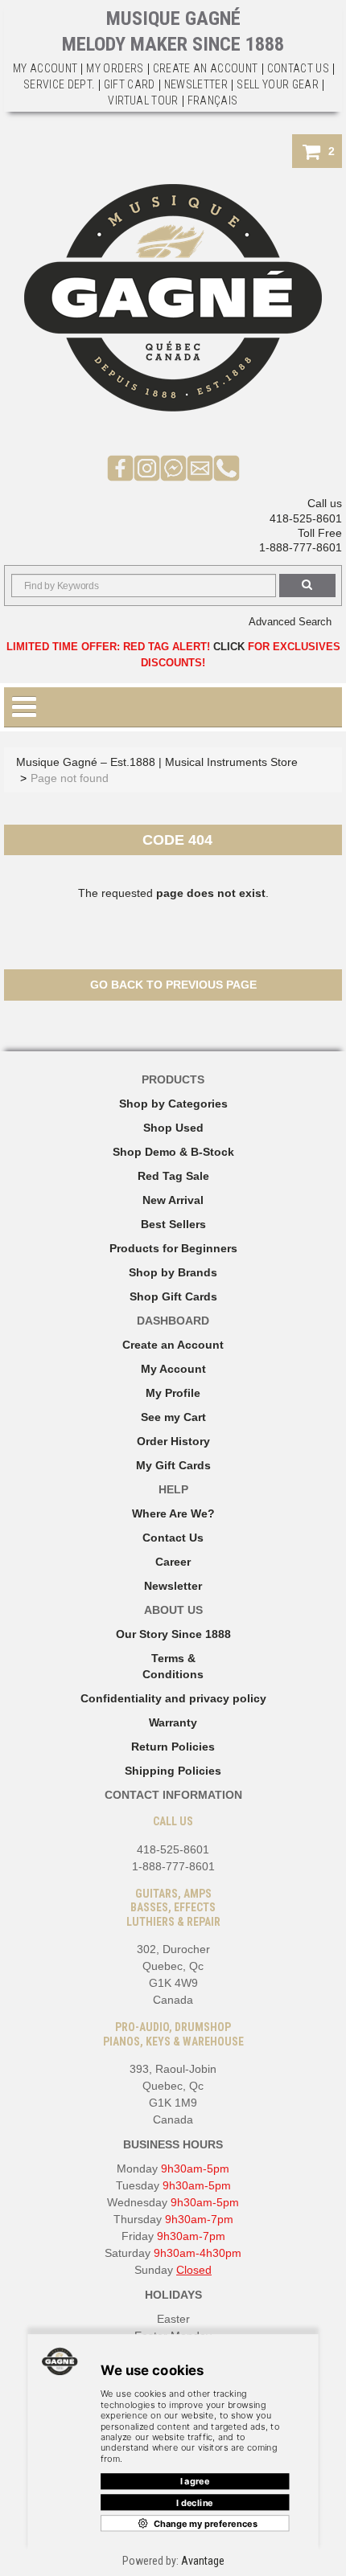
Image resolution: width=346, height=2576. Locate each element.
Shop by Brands (173, 1272)
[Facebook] (120, 467)
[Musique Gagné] (173, 298)
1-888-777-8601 (301, 547)
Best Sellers (173, 1224)
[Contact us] (200, 467)
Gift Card (130, 84)
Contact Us (173, 1538)
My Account (45, 68)
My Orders (115, 68)
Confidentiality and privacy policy (173, 1698)
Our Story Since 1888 (173, 1634)
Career (173, 1562)
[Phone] (227, 467)
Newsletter (196, 84)
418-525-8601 (306, 518)
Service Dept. (59, 84)
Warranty (173, 1722)
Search (307, 586)
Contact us (299, 68)
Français (213, 100)
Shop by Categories (173, 1104)
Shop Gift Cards (173, 1296)
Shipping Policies (173, 1771)
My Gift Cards (173, 1465)
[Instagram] (147, 467)
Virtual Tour (143, 100)
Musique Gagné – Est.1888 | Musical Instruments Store (157, 762)
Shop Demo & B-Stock (173, 1152)
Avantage (203, 2561)
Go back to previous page (173, 985)
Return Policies (173, 1747)
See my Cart (173, 1417)
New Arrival (173, 1200)
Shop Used (173, 1128)
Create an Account (206, 68)
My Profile (173, 1393)
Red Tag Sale (173, 1176)
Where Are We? (173, 1513)
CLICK (229, 647)
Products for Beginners (173, 1248)
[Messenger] (173, 467)
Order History (173, 1441)
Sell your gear (278, 84)
